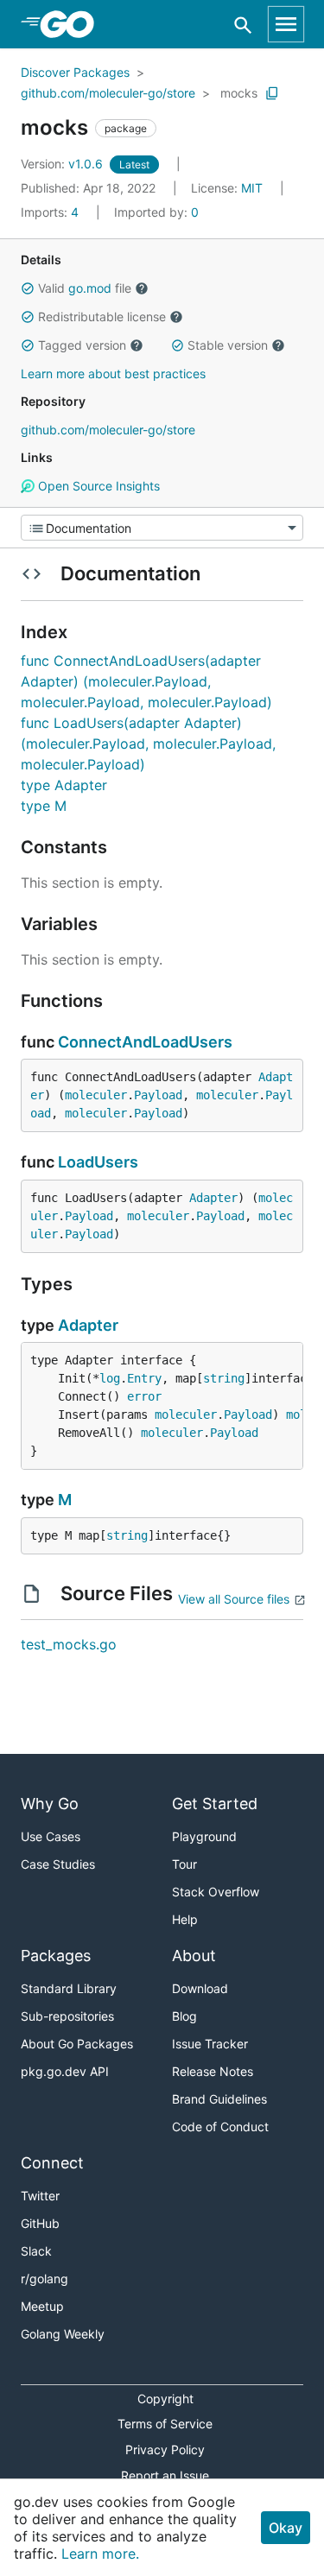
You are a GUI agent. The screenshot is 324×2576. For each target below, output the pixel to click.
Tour (184, 1864)
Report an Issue (165, 2475)
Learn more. (100, 2554)
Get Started (215, 1804)
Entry (144, 1378)
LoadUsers (98, 1162)
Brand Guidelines (219, 2099)
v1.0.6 (64, 164)
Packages (56, 1956)
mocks (239, 93)
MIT (252, 188)
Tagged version (82, 345)
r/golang (44, 2279)
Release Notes (213, 2071)
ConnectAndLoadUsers (145, 1042)
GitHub (40, 2223)
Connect (52, 2163)
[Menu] (162, 528)
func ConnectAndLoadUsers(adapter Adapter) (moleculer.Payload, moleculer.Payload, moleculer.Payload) (146, 681)
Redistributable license (102, 316)
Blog (184, 2016)
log (110, 1378)
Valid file (85, 288)
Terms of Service (165, 2424)
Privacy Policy (165, 2449)
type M (44, 806)
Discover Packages (75, 72)
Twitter (40, 2196)
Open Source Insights (97, 486)
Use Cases (51, 1836)
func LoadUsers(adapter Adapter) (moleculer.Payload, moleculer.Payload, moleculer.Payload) (148, 744)
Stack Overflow (216, 1892)
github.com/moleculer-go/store (108, 93)
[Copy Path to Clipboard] (272, 93)
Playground (204, 1836)
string (224, 1378)
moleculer (96, 1095)
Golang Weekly (63, 2334)
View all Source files (234, 1599)
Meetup (42, 2306)
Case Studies (58, 1864)
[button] (28, 288)
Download (200, 1988)
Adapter (213, 1198)
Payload (158, 1095)
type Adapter (64, 785)
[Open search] (243, 25)
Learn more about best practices (113, 373)
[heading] (73, 24)
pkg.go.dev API (65, 2071)
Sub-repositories (67, 2016)
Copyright (165, 2399)
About (194, 1956)
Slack (36, 2251)
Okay (286, 2528)
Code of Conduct (220, 2127)
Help (185, 1919)
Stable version (228, 345)
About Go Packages (77, 2044)
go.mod (90, 288)
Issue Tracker (210, 2044)
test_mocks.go (69, 1644)
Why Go (50, 1804)
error (144, 1396)
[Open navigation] (286, 24)
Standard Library (69, 1988)
